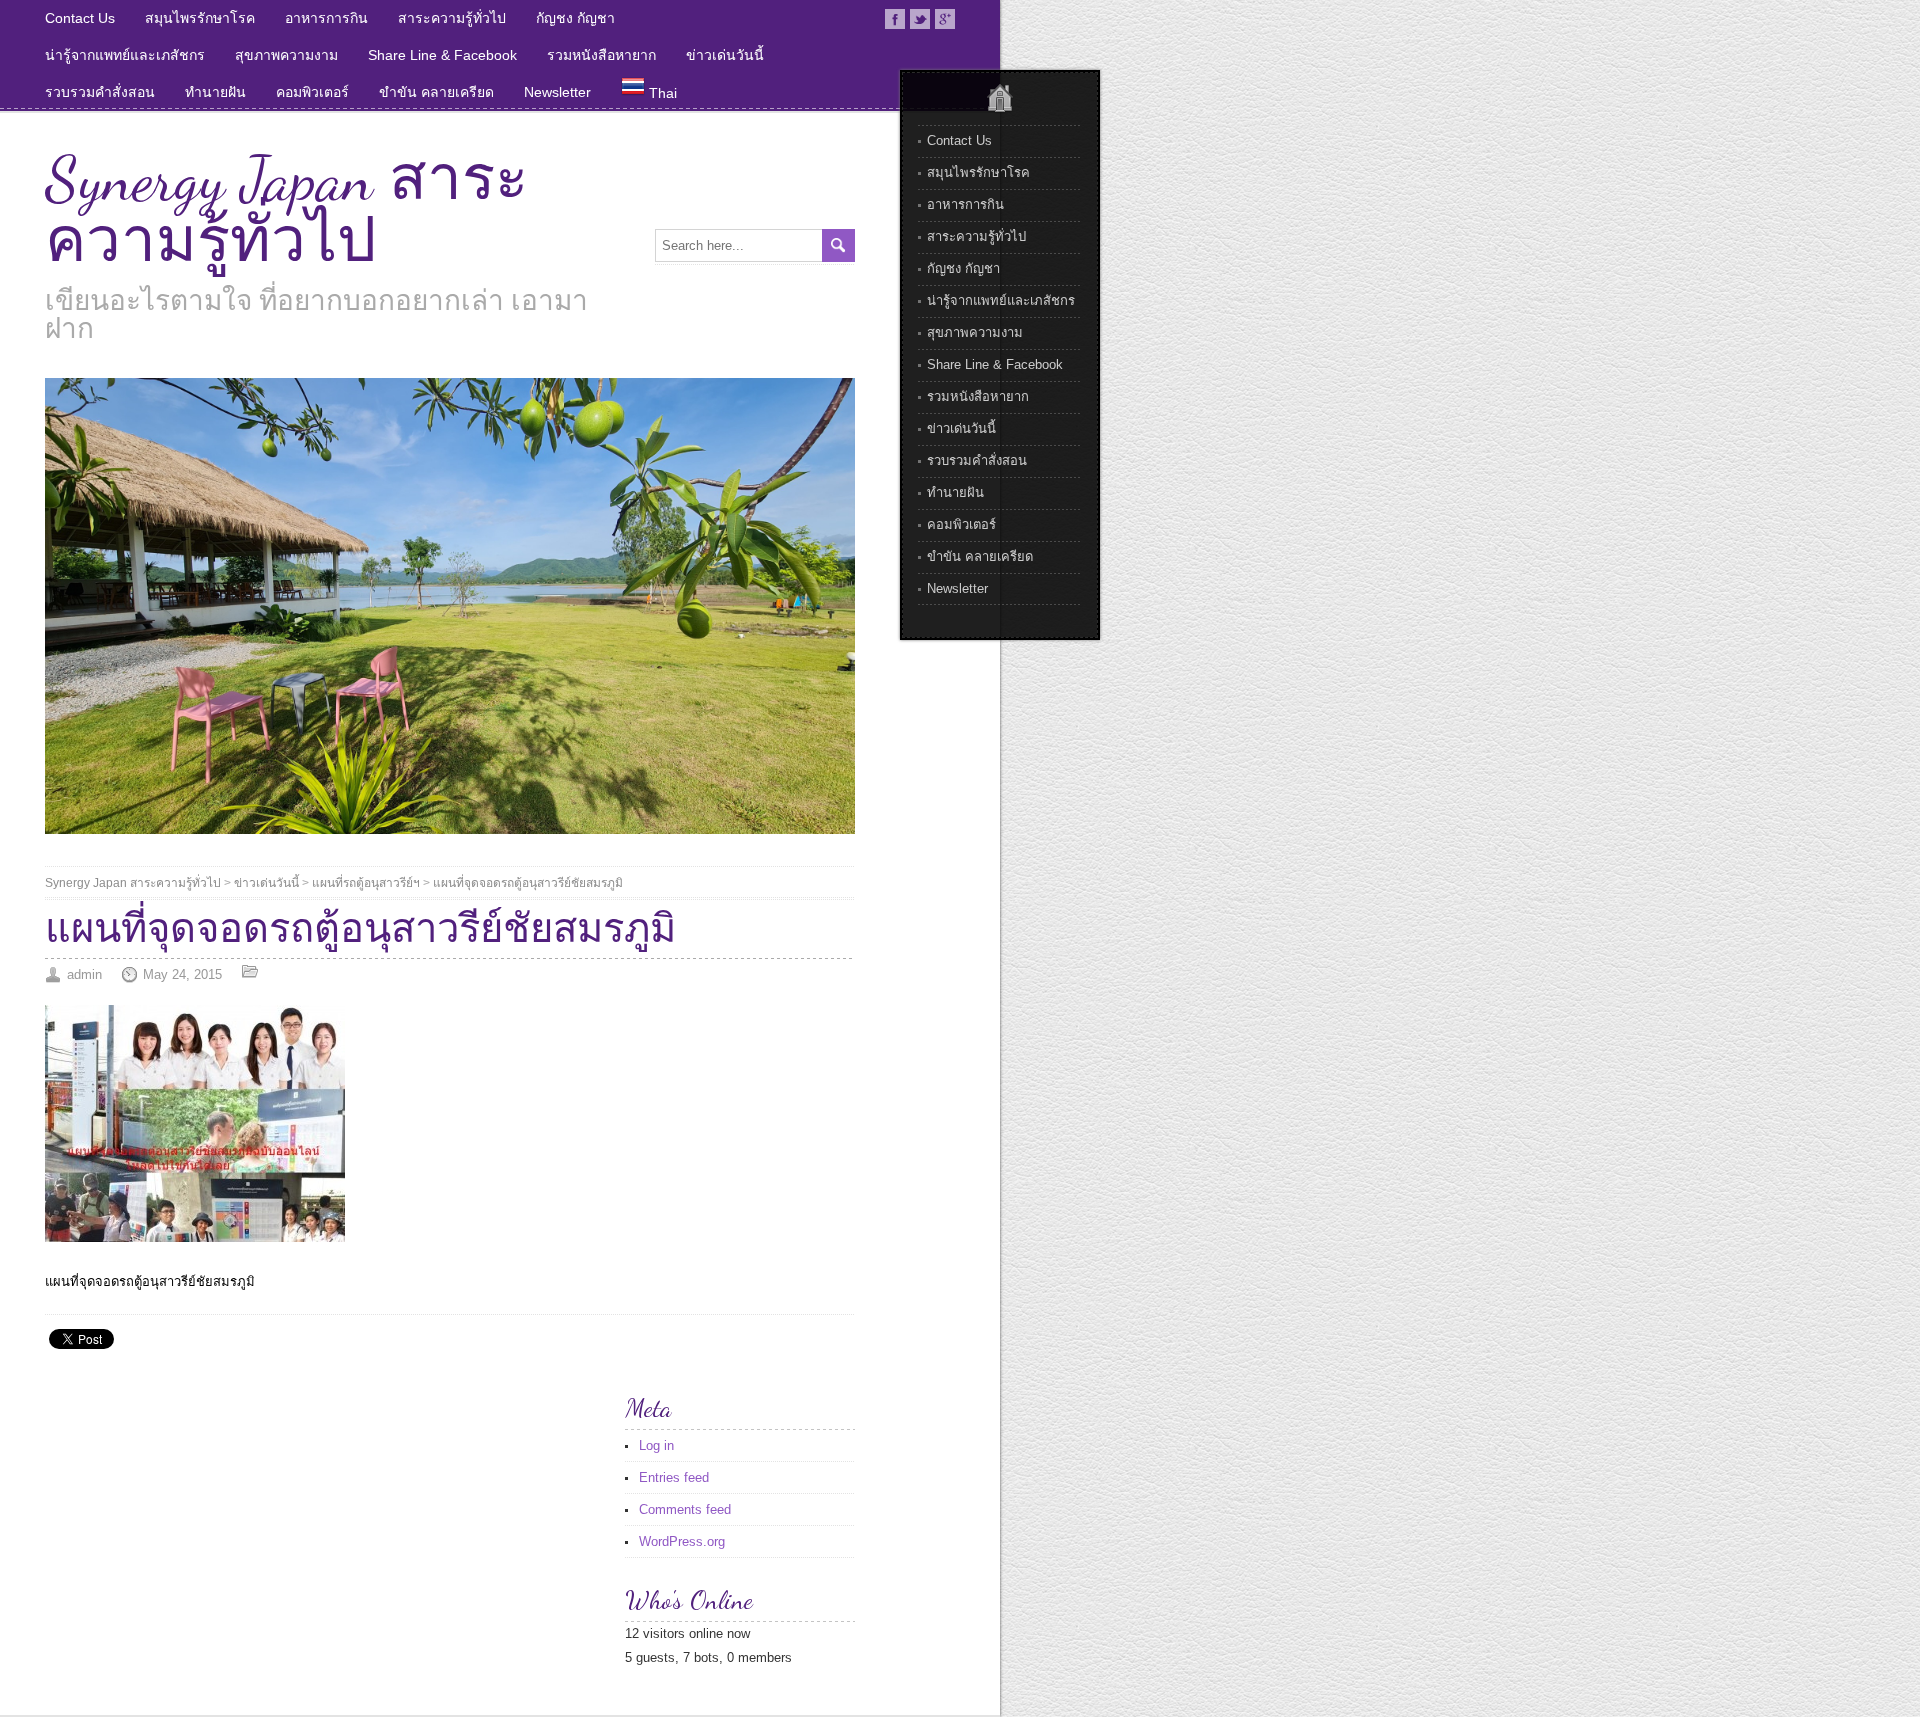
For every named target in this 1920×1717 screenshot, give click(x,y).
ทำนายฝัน (215, 92)
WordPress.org (682, 1541)
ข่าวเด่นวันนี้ (725, 55)
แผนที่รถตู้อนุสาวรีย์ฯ (366, 883)
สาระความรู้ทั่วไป (452, 18)
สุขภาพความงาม (286, 55)
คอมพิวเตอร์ (312, 92)
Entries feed (674, 1477)
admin (84, 974)
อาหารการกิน (326, 18)
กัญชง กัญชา (575, 18)
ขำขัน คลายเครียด (436, 92)
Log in (656, 1445)
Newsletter (557, 92)
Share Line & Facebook (442, 55)
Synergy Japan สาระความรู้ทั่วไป (286, 210)
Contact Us (80, 18)
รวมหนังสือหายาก (601, 55)
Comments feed (685, 1509)
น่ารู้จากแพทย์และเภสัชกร (125, 55)
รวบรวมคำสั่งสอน (100, 92)
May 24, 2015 (182, 974)
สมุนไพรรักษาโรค (200, 18)
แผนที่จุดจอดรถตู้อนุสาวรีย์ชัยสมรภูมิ (528, 883)
